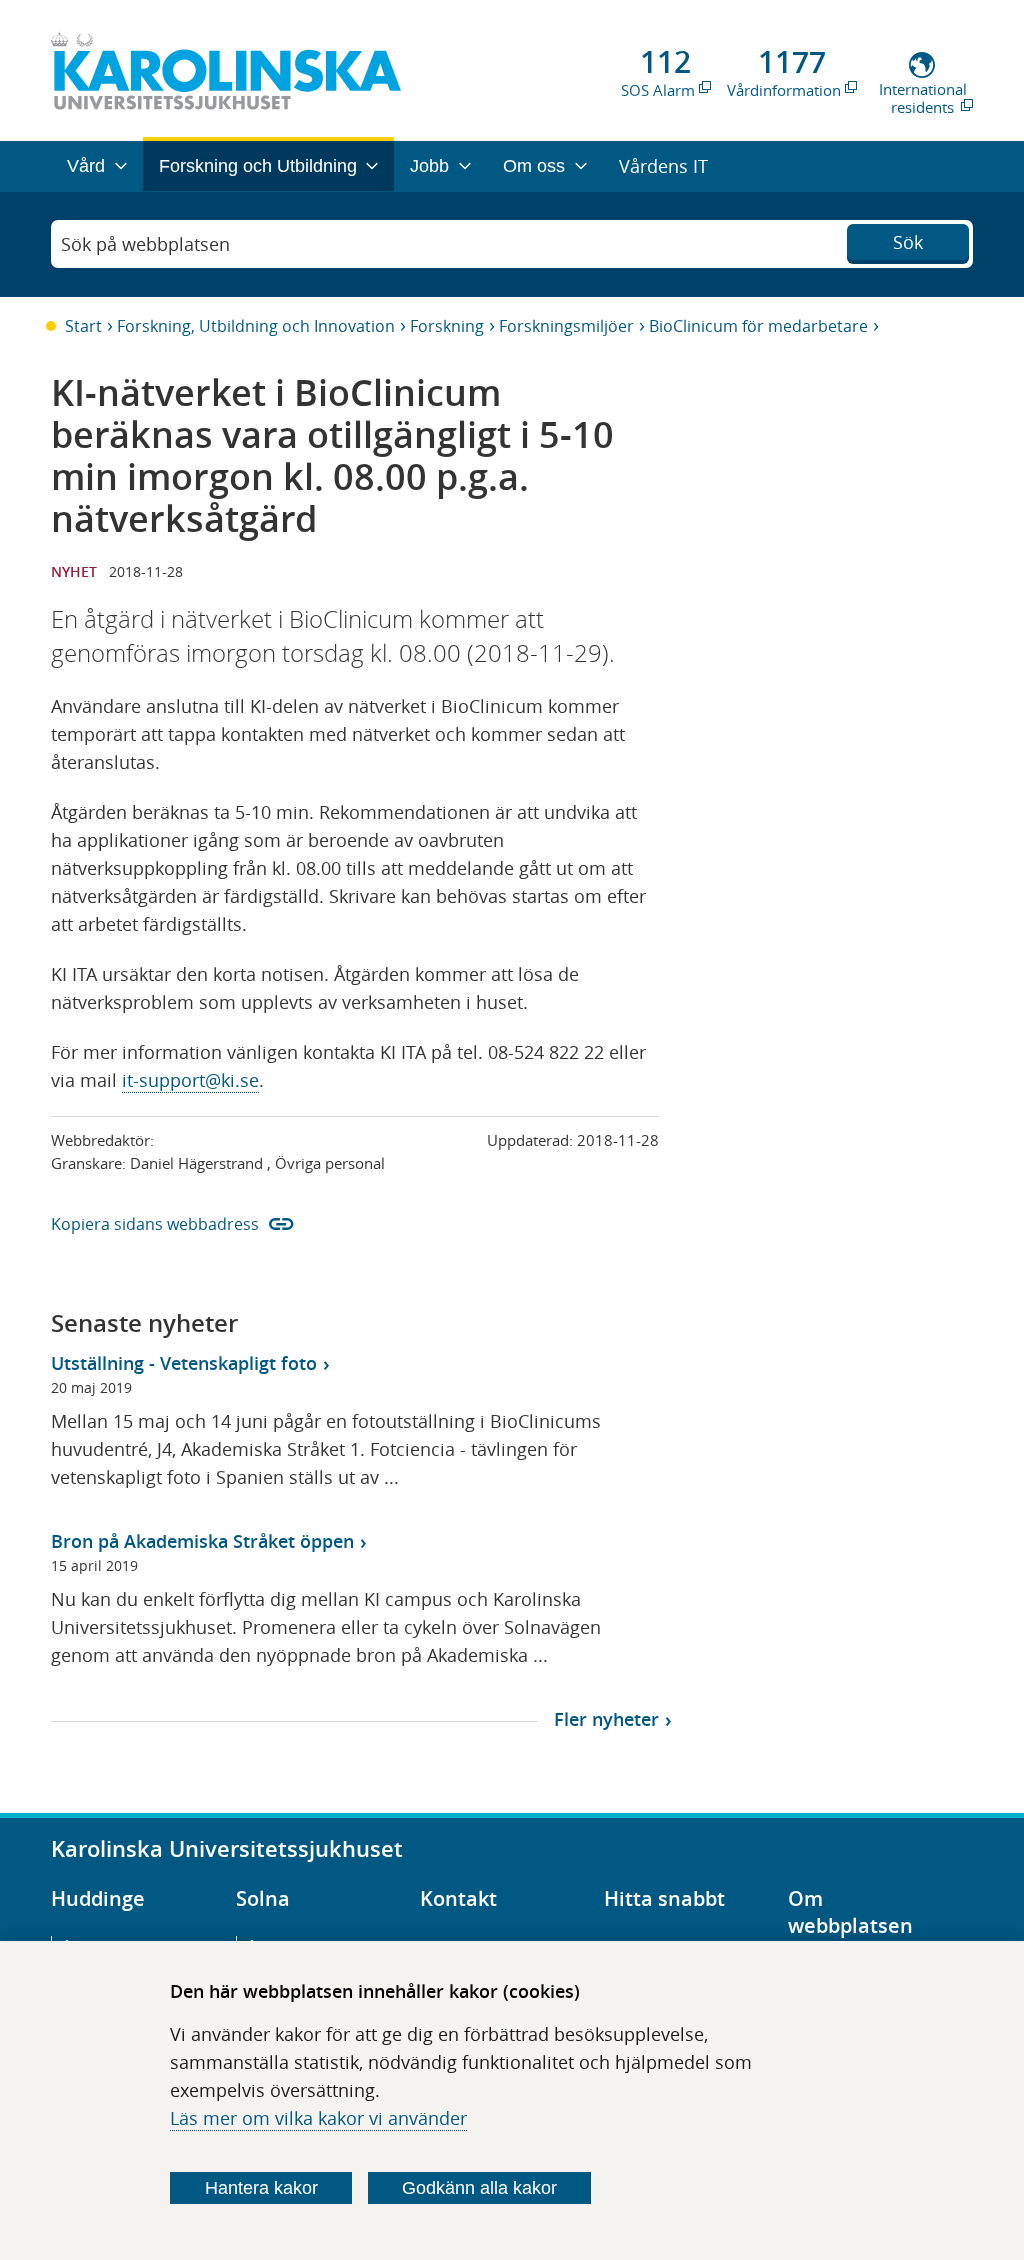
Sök (908, 242)
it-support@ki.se (190, 1080)
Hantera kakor (261, 2188)
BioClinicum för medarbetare (758, 326)
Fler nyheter (606, 1719)
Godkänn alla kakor (479, 2188)
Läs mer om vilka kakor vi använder (318, 2118)
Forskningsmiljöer (566, 326)
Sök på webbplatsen (145, 244)
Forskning (447, 326)
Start (83, 326)
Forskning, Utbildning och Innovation (256, 326)
